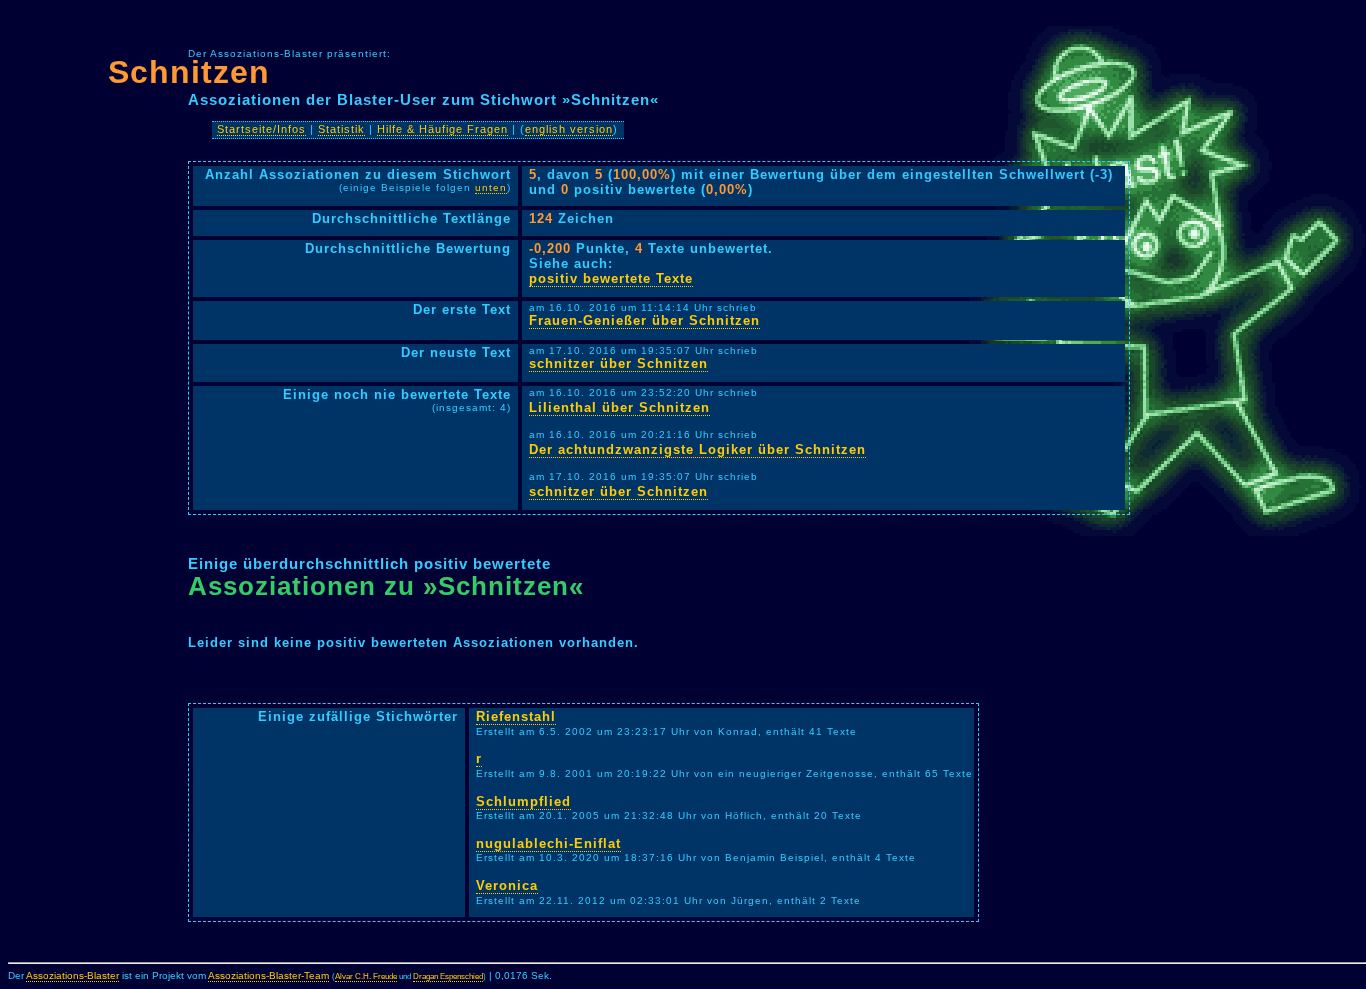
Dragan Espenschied (448, 976)
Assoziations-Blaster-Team (268, 975)
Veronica (507, 885)
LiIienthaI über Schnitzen (619, 407)
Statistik (341, 129)
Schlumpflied (523, 801)
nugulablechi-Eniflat (548, 843)
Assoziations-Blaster (72, 975)
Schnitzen (189, 72)
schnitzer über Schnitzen (618, 363)
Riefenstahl (516, 716)
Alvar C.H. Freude (366, 976)
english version (569, 129)
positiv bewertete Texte (611, 278)
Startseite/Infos (261, 129)
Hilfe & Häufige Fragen (442, 129)
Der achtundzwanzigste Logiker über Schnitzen (697, 449)
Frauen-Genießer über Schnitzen (644, 320)
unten (491, 187)
